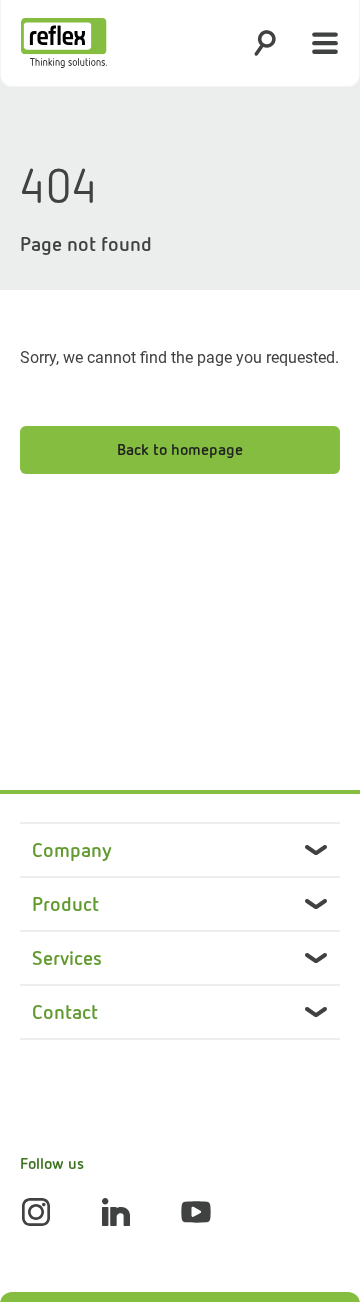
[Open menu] (325, 43)
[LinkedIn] (116, 1212)
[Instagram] (36, 1212)
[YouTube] (196, 1212)
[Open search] (265, 43)
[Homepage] (64, 43)
